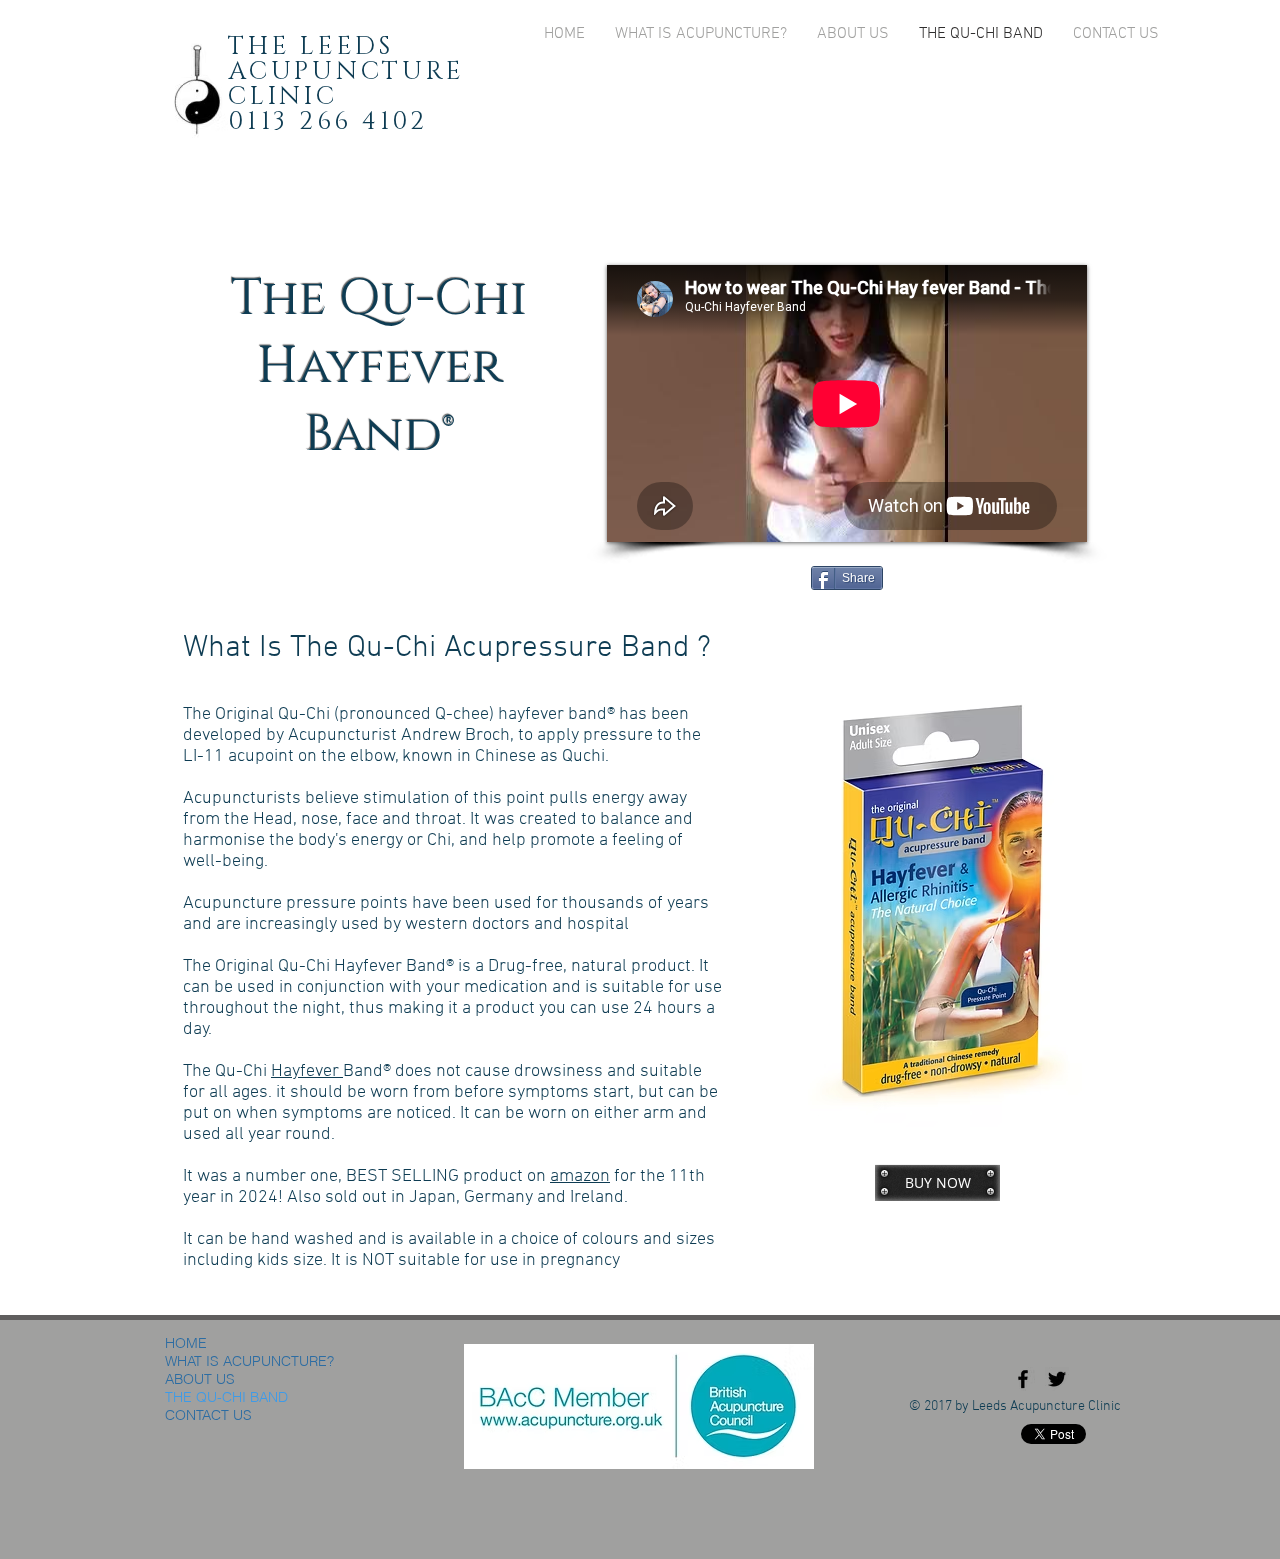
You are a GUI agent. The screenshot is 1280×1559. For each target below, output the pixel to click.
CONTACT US (208, 1415)
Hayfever (307, 1071)
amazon (580, 1176)
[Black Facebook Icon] (1023, 1379)
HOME (186, 1343)
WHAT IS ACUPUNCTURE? (249, 1361)
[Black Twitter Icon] (1057, 1379)
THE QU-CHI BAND (226, 1397)
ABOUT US (200, 1379)
